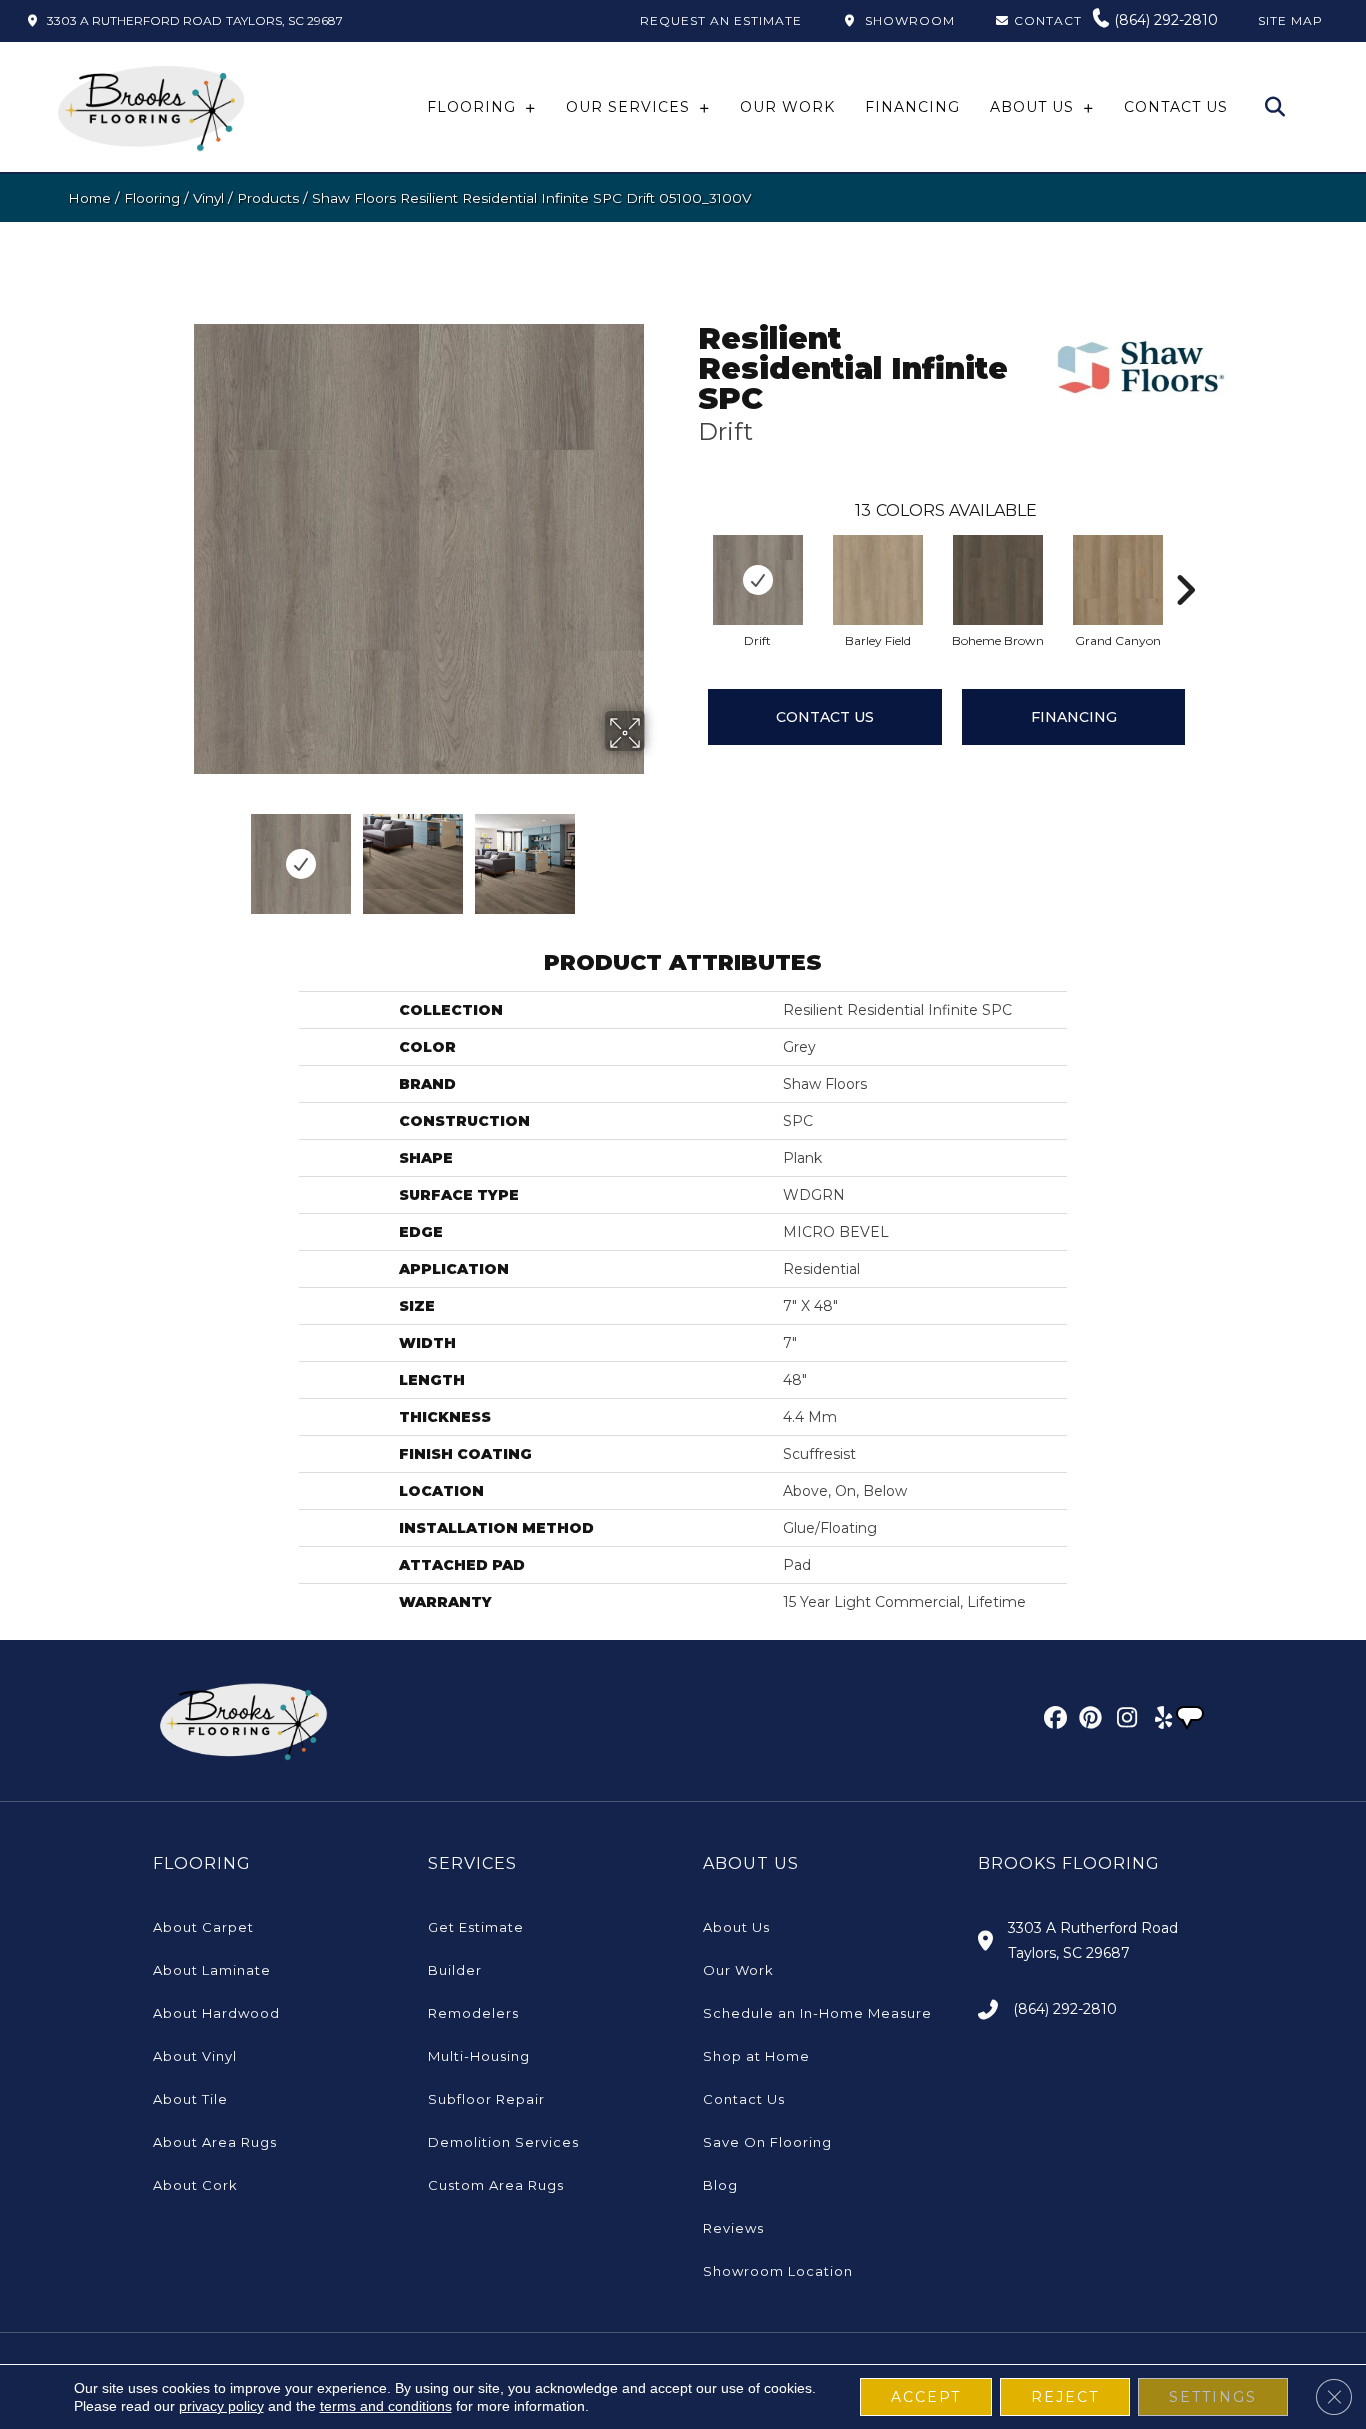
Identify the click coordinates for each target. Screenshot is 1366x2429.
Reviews (733, 2228)
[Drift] (758, 580)
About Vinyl (195, 2056)
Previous (181, 854)
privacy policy (221, 2406)
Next (658, 854)
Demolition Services (503, 2142)
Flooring (152, 198)
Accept (926, 2397)
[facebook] (1052, 1721)
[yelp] (1157, 1721)
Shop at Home (756, 2056)
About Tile (190, 2099)
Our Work (738, 1970)
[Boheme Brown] (998, 580)
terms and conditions (386, 2406)
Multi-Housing (479, 2056)
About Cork (195, 2185)
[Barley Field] (878, 580)
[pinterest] (1087, 1721)
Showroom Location (778, 2271)
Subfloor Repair (486, 2099)
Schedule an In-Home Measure (817, 2013)
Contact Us (825, 717)
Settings (1213, 2397)
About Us (736, 1927)
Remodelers (473, 2013)
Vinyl (208, 198)
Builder (455, 1970)
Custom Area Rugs (496, 2185)
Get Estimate (476, 1927)
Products (268, 198)
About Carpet (203, 1927)
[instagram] (1122, 1721)
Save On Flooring (767, 2142)
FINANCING (1074, 717)
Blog (720, 2185)
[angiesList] (1192, 1720)
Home (89, 198)
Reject (1065, 2397)
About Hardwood (216, 2013)
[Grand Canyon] (1118, 580)
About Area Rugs (215, 2142)
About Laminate (212, 1970)
